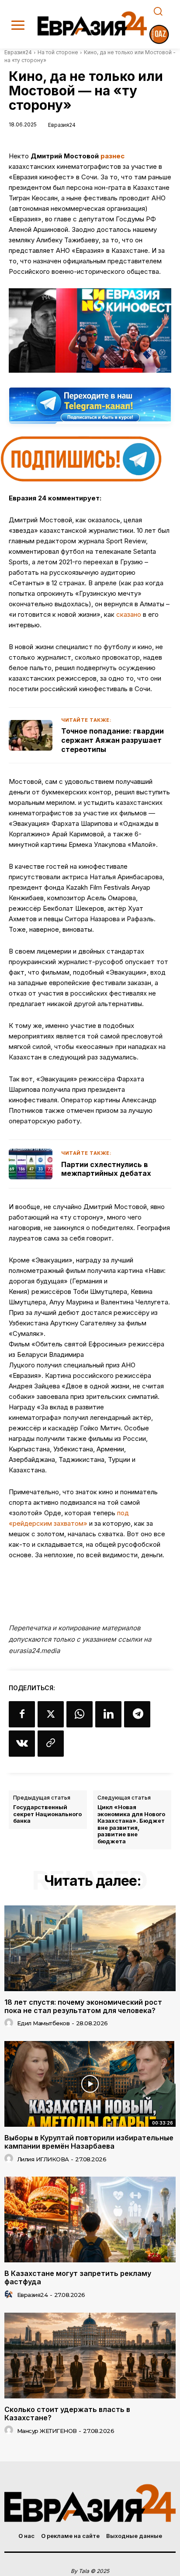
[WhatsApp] (80, 1714)
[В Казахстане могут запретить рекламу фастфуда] (90, 2219)
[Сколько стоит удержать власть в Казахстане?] (90, 2356)
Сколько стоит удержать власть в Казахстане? (67, 2413)
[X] (51, 1714)
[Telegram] (137, 1714)
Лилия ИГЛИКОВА (43, 2159)
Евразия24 (18, 52)
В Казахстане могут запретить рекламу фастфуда (78, 2277)
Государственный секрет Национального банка (47, 1814)
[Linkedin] (108, 1714)
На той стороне (58, 52)
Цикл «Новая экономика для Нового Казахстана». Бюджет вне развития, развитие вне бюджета (131, 1824)
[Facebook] (22, 1714)
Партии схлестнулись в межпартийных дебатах (106, 1169)
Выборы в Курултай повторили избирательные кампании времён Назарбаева (89, 2142)
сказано (129, 614)
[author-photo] (10, 2023)
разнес (112, 156)
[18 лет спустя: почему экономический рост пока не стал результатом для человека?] (90, 1948)
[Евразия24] (92, 23)
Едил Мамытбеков (43, 2023)
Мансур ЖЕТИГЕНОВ (47, 2431)
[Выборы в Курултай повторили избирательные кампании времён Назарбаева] (90, 2084)
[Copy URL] (51, 1744)
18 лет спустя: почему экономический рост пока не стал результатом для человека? (83, 2006)
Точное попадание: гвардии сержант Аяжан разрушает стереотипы (112, 740)
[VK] (22, 1744)
